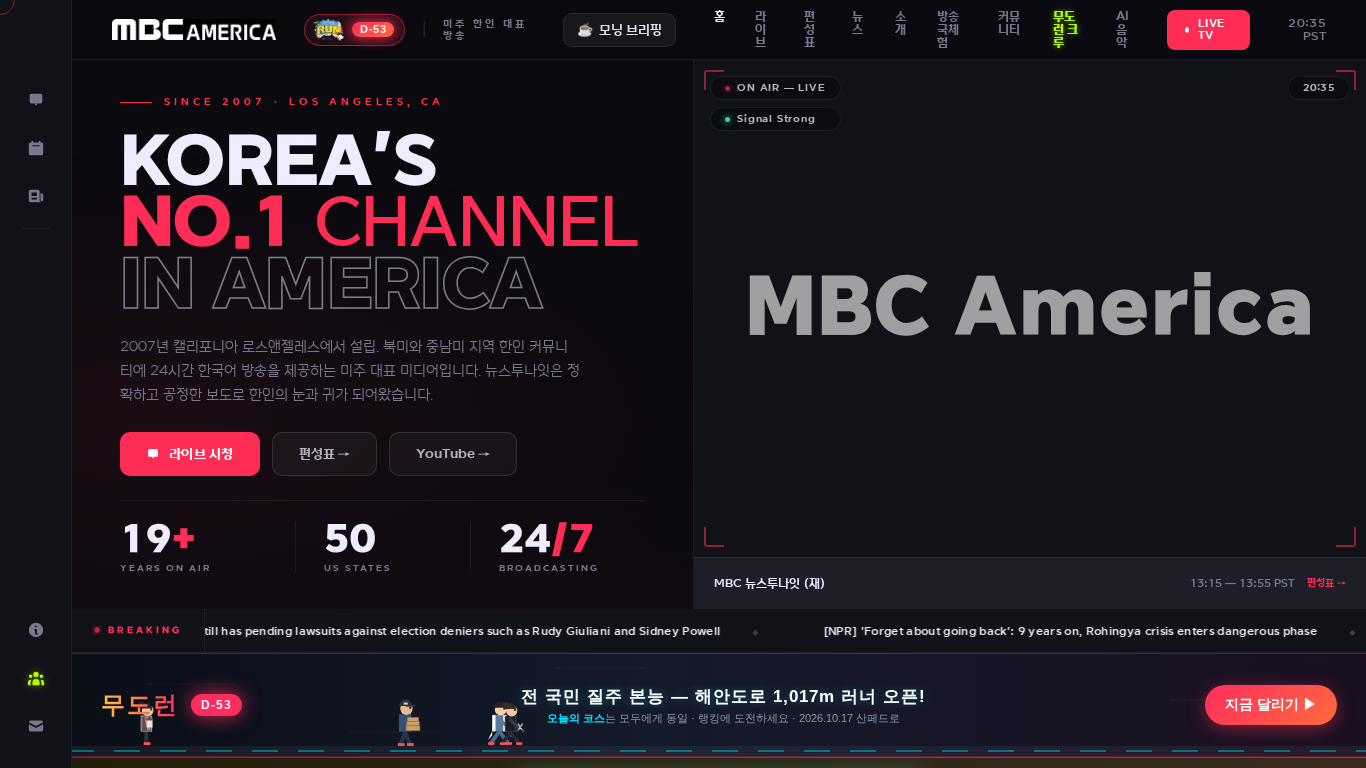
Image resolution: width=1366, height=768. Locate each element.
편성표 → (324, 454)
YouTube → (453, 454)
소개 (900, 23)
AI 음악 (1122, 29)
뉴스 (857, 23)
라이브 (760, 29)
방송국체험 (948, 29)
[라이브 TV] (36, 100)
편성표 (809, 29)
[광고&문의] (36, 726)
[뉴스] (36, 196)
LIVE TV (1211, 30)
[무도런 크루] (36, 678)
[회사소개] (36, 630)
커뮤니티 (1009, 23)
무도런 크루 (1065, 29)
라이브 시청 (201, 454)
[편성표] (36, 148)
